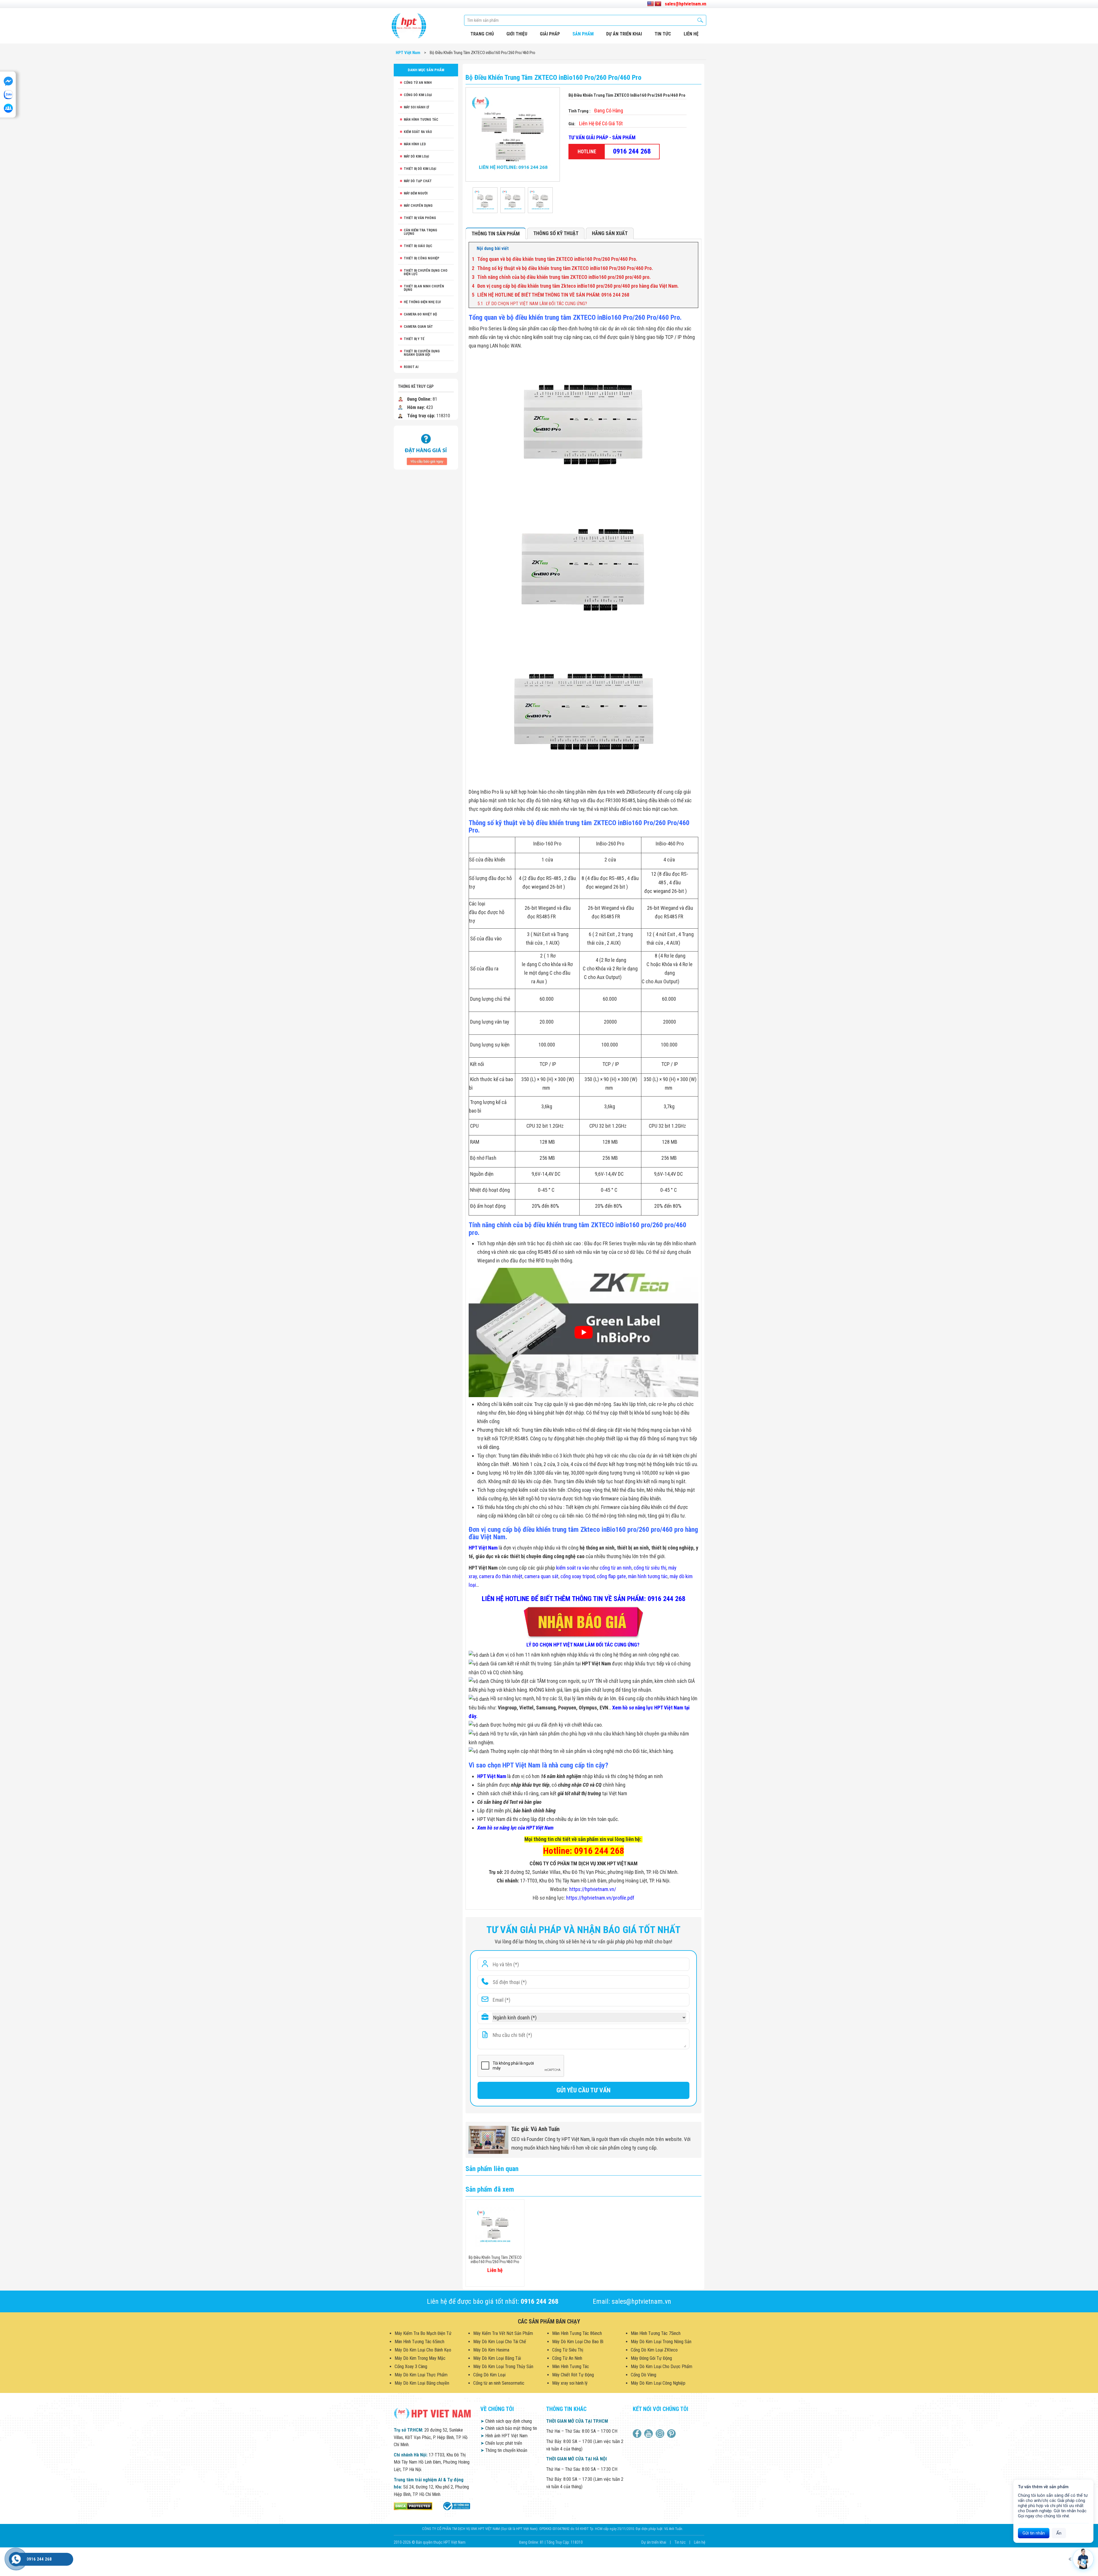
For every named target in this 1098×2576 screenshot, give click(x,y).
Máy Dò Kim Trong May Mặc (420, 2358)
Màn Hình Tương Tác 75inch (656, 2333)
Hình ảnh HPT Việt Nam (504, 2436)
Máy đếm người (416, 193)
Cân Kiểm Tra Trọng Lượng (420, 232)
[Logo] (409, 26)
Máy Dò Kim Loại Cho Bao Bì (578, 2342)
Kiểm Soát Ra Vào (418, 132)
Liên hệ (700, 2542)
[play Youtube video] (583, 1332)
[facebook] (638, 2434)
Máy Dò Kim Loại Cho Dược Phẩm (662, 2367)
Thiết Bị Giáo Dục (418, 246)
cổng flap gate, (612, 1576)
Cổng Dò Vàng (644, 2375)
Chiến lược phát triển (501, 2443)
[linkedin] (661, 2434)
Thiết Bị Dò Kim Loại (420, 169)
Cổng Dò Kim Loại (418, 95)
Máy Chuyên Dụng (418, 206)
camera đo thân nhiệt (501, 1576)
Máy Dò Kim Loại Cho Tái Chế (500, 2342)
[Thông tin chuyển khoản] (426, 447)
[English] (651, 4)
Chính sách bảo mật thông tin (509, 2428)
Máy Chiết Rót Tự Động (573, 2375)
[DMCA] (413, 2506)
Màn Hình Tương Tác (421, 120)
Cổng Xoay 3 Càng (411, 2367)
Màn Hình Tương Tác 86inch (577, 2333)
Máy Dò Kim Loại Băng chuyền (422, 2383)
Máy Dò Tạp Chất (418, 181)
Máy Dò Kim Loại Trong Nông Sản (661, 2342)
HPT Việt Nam (483, 1548)
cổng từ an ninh (616, 1568)
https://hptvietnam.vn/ (593, 1889)
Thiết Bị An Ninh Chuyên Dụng (424, 288)
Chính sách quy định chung (506, 2421)
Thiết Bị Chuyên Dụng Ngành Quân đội (422, 353)
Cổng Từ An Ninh (418, 83)
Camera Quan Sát (418, 327)
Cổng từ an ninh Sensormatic (499, 2383)
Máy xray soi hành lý (570, 2383)
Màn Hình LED (415, 144)
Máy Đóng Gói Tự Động (651, 2358)
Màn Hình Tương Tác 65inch (419, 2342)
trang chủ (482, 34)
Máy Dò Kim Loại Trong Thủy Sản (503, 2367)
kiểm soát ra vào (573, 1568)
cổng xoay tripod (578, 1576)
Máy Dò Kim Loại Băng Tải (497, 2358)
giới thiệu (517, 34)
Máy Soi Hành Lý (416, 107)
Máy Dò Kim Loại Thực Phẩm (421, 2375)
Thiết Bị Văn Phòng (420, 218)
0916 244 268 (632, 151)
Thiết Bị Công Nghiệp (421, 258)
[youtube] (649, 2434)
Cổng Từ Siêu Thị (568, 2350)
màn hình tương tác (648, 1576)
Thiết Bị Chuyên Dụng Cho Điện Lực (426, 272)
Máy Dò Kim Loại (416, 156)
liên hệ (691, 34)
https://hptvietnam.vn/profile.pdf (600, 1898)
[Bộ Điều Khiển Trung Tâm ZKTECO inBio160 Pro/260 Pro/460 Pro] (485, 200)
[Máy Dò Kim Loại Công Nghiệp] (456, 2506)
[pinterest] (672, 2434)
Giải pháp (550, 34)
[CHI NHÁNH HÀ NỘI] (16, 2559)
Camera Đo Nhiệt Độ (420, 314)
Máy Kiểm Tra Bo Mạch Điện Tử (423, 2333)
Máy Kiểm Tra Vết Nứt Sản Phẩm (503, 2333)
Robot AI (411, 367)
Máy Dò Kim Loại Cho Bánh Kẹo (423, 2350)
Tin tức (663, 34)
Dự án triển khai (624, 34)
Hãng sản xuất (610, 233)
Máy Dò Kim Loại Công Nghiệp (658, 2383)
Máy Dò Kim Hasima (491, 2350)
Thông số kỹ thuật (556, 233)
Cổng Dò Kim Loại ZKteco (654, 2350)
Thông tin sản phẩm (496, 234)
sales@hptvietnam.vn (686, 4)
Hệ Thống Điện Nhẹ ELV (422, 302)
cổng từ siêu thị (650, 1568)
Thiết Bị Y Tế (414, 339)
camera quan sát (541, 1576)
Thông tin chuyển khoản (504, 2450)
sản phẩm (583, 34)
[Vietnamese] (658, 4)
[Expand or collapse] (692, 249)
